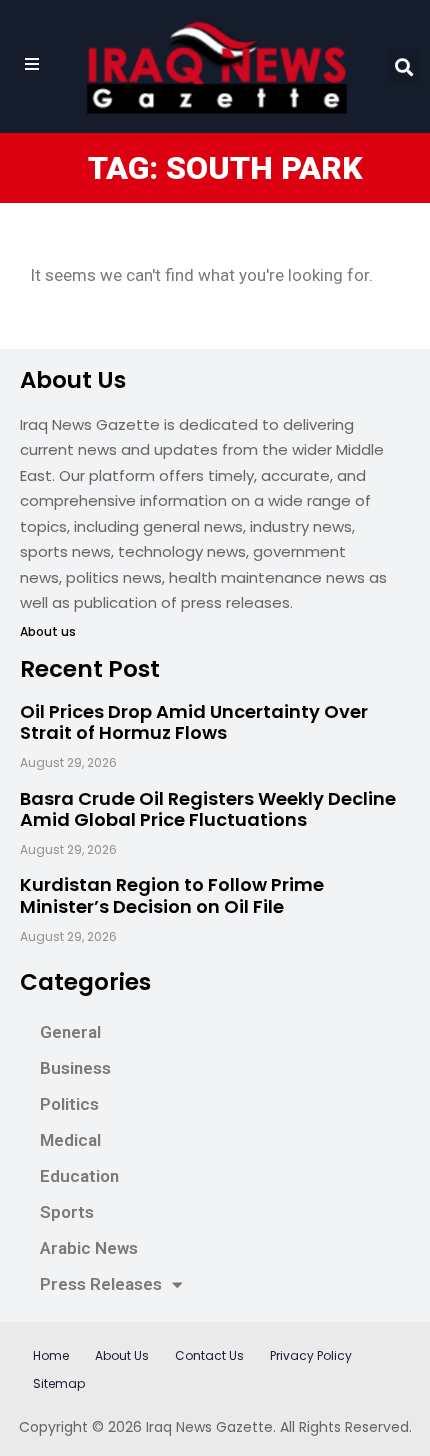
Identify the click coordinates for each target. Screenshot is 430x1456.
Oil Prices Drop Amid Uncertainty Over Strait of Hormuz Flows (194, 722)
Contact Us (209, 1355)
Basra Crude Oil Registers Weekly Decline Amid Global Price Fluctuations (208, 809)
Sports (67, 1212)
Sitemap (59, 1383)
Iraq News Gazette (209, 1427)
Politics (69, 1104)
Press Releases (101, 1284)
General (70, 1032)
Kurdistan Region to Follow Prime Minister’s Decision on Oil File (172, 895)
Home (51, 1355)
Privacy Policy (311, 1355)
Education (79, 1176)
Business (75, 1068)
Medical (70, 1140)
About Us (122, 1355)
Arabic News (89, 1248)
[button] (403, 66)
